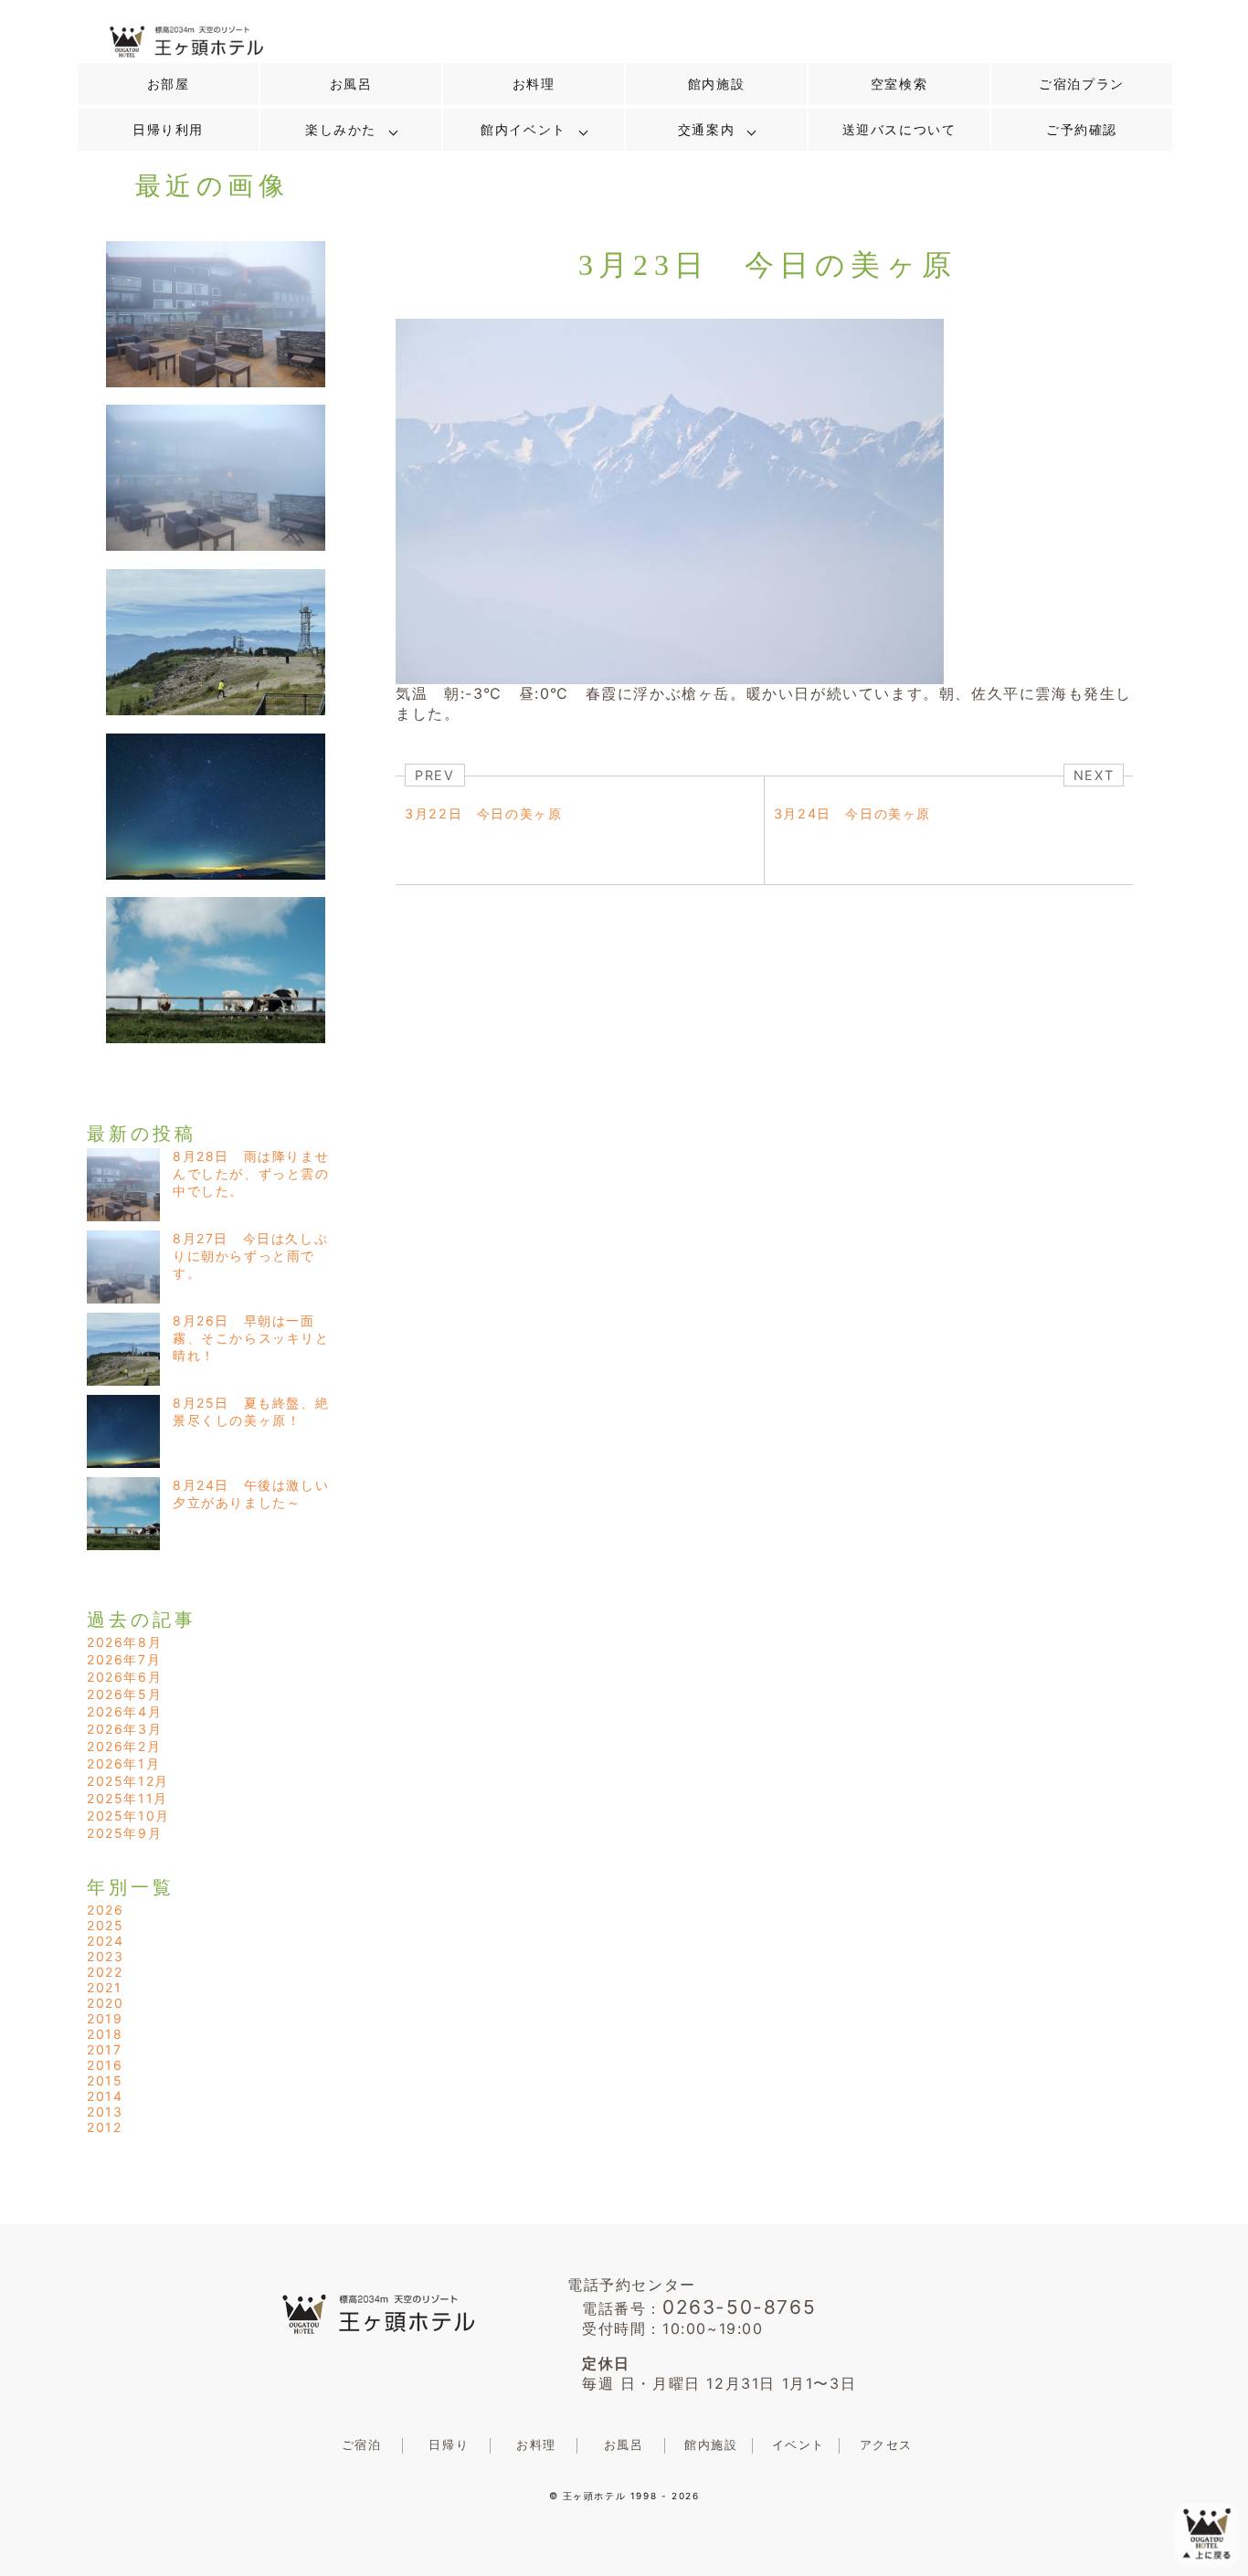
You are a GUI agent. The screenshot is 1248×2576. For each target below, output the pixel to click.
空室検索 (899, 84)
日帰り (449, 2445)
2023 (105, 1956)
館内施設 (716, 84)
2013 (105, 2111)
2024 (105, 1941)
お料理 (534, 84)
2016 (105, 2065)
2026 (105, 1910)
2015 (105, 2080)
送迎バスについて (899, 130)
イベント (799, 2445)
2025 (105, 1925)
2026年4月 (124, 1711)
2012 (104, 2127)
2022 (105, 1972)
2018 (105, 2034)
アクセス (886, 2445)
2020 (105, 2003)
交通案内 (706, 130)
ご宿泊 (362, 2445)
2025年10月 (128, 1816)
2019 (105, 2018)
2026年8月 (124, 1642)
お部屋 (169, 84)
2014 (105, 2096)
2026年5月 (124, 1694)
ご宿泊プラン (1082, 84)
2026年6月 (124, 1677)
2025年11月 (127, 1798)
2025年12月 (128, 1781)
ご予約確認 (1082, 130)
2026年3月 (124, 1729)
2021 (104, 1987)
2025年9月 (124, 1833)
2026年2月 (124, 1746)
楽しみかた (341, 130)
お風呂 (351, 84)
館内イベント (524, 130)
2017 (104, 2049)
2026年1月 (123, 1763)
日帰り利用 (168, 130)
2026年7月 (124, 1659)
